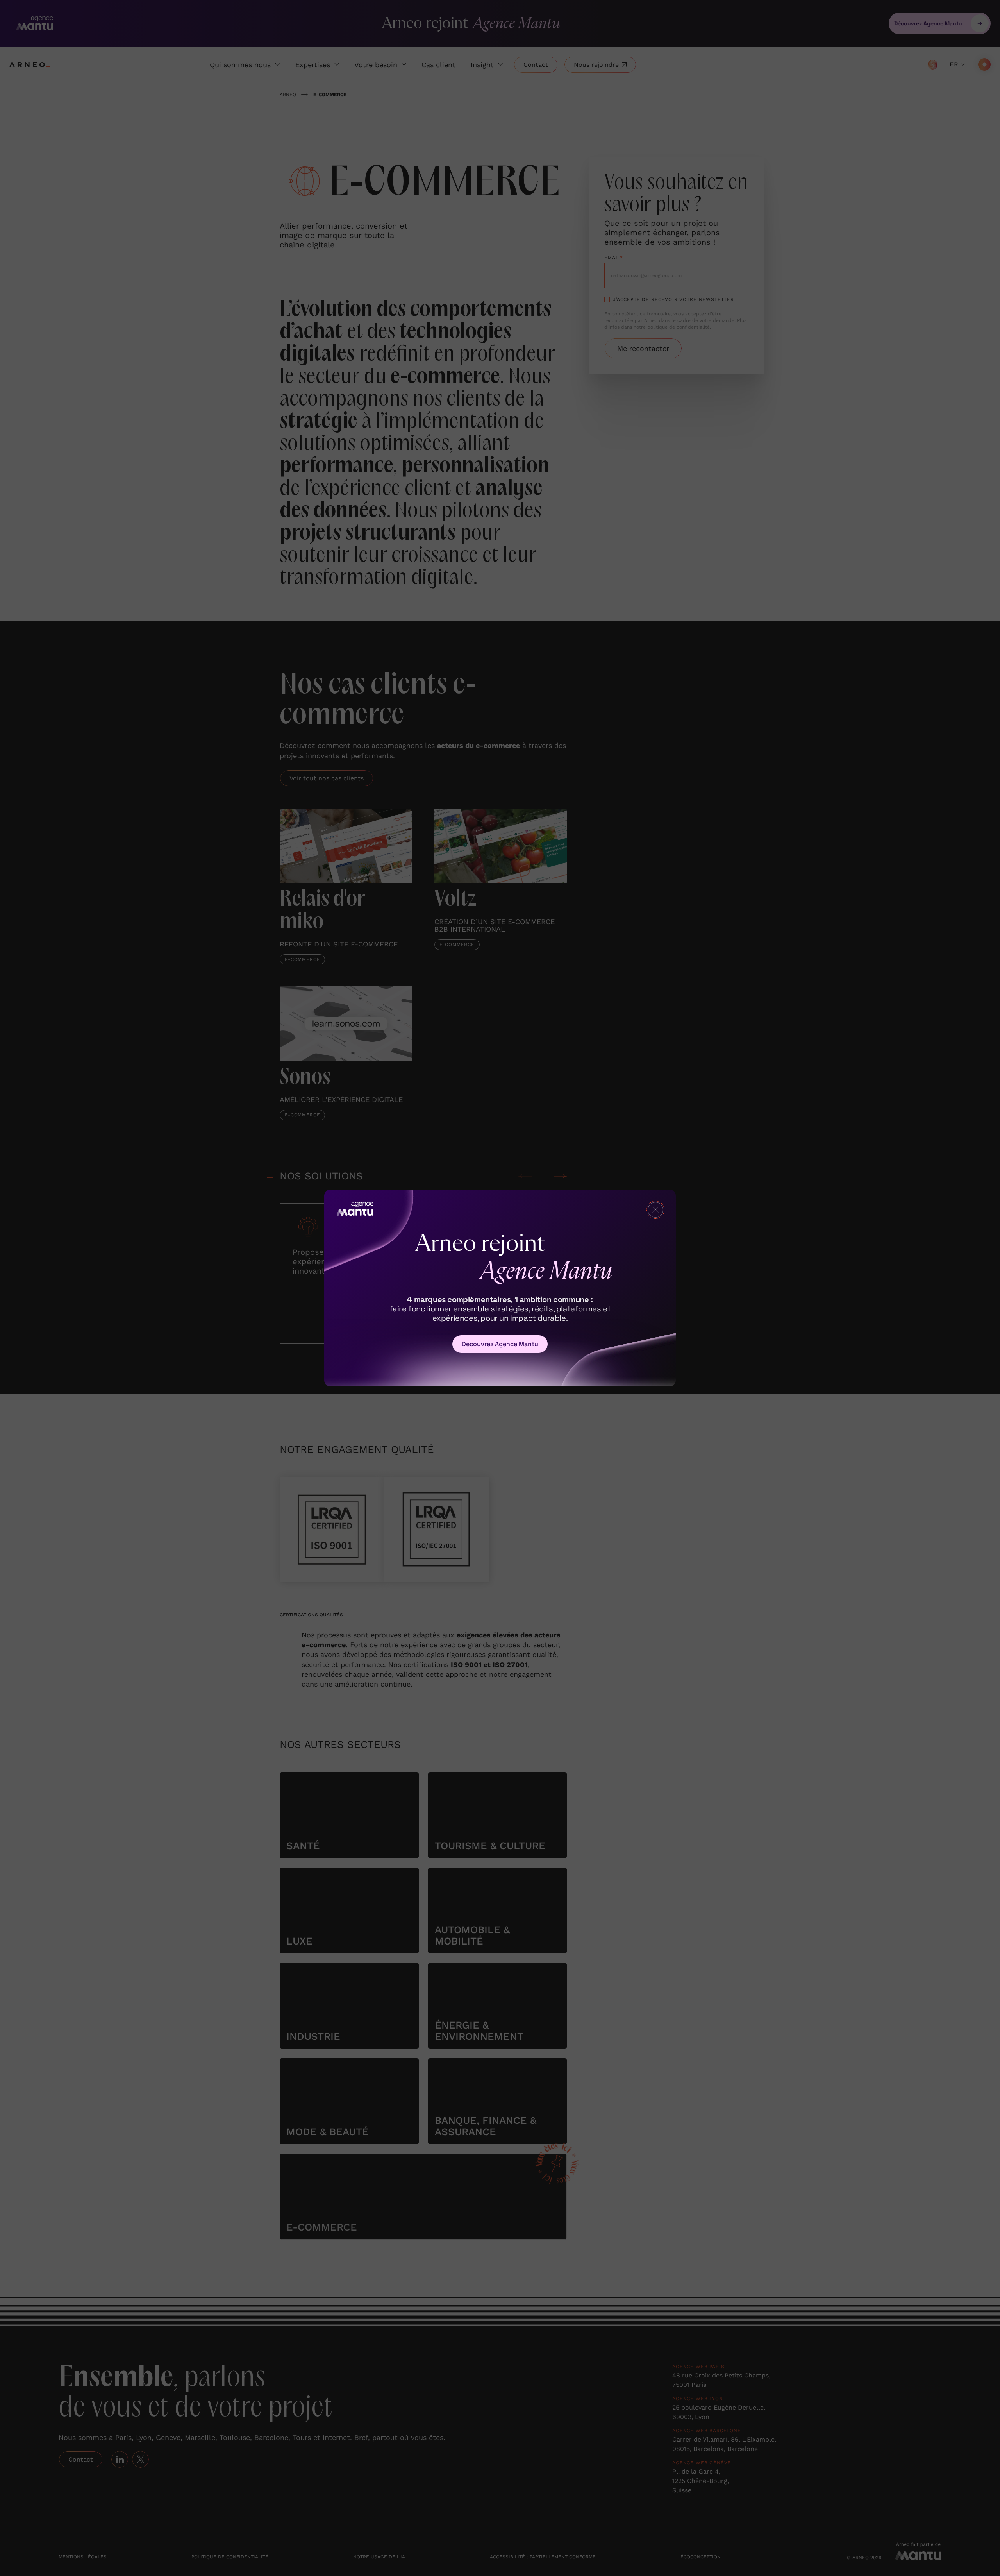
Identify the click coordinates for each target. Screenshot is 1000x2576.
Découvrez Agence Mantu (500, 1344)
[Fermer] (655, 1210)
